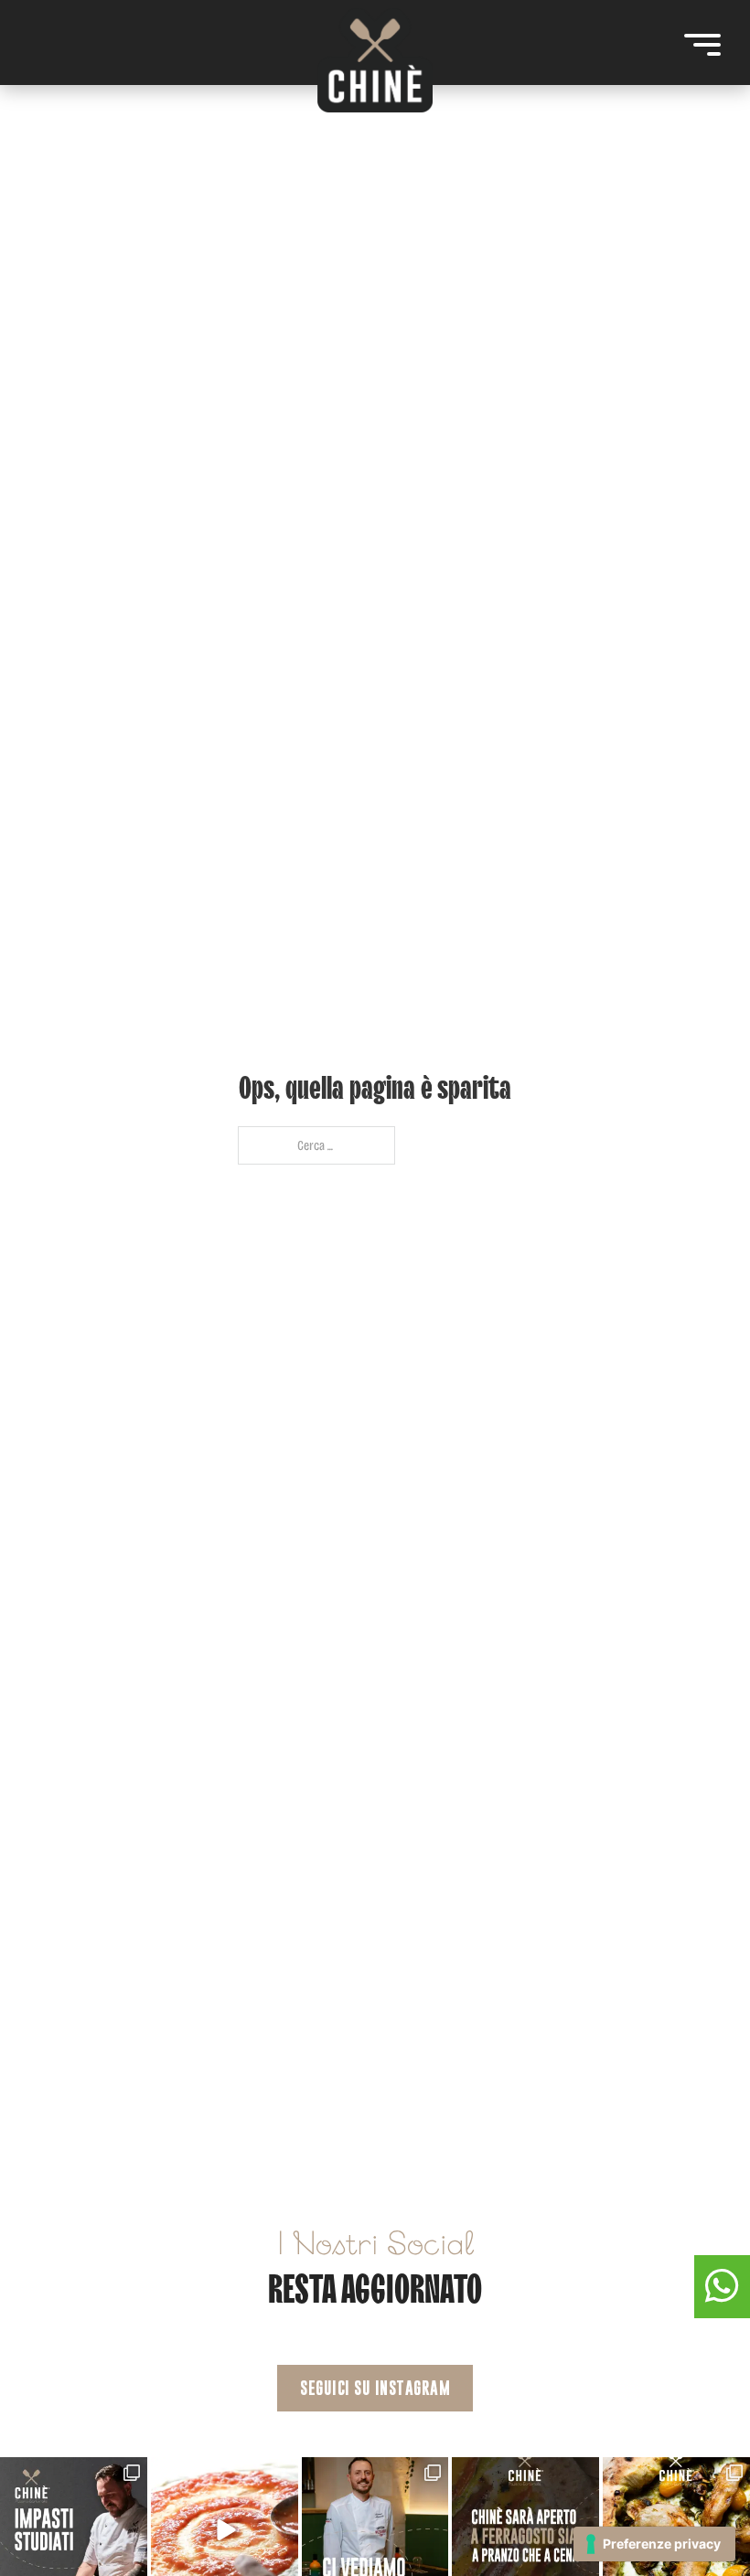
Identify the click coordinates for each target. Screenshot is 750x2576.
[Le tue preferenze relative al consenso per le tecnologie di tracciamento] (654, 2544)
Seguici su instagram (375, 2388)
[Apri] (702, 45)
